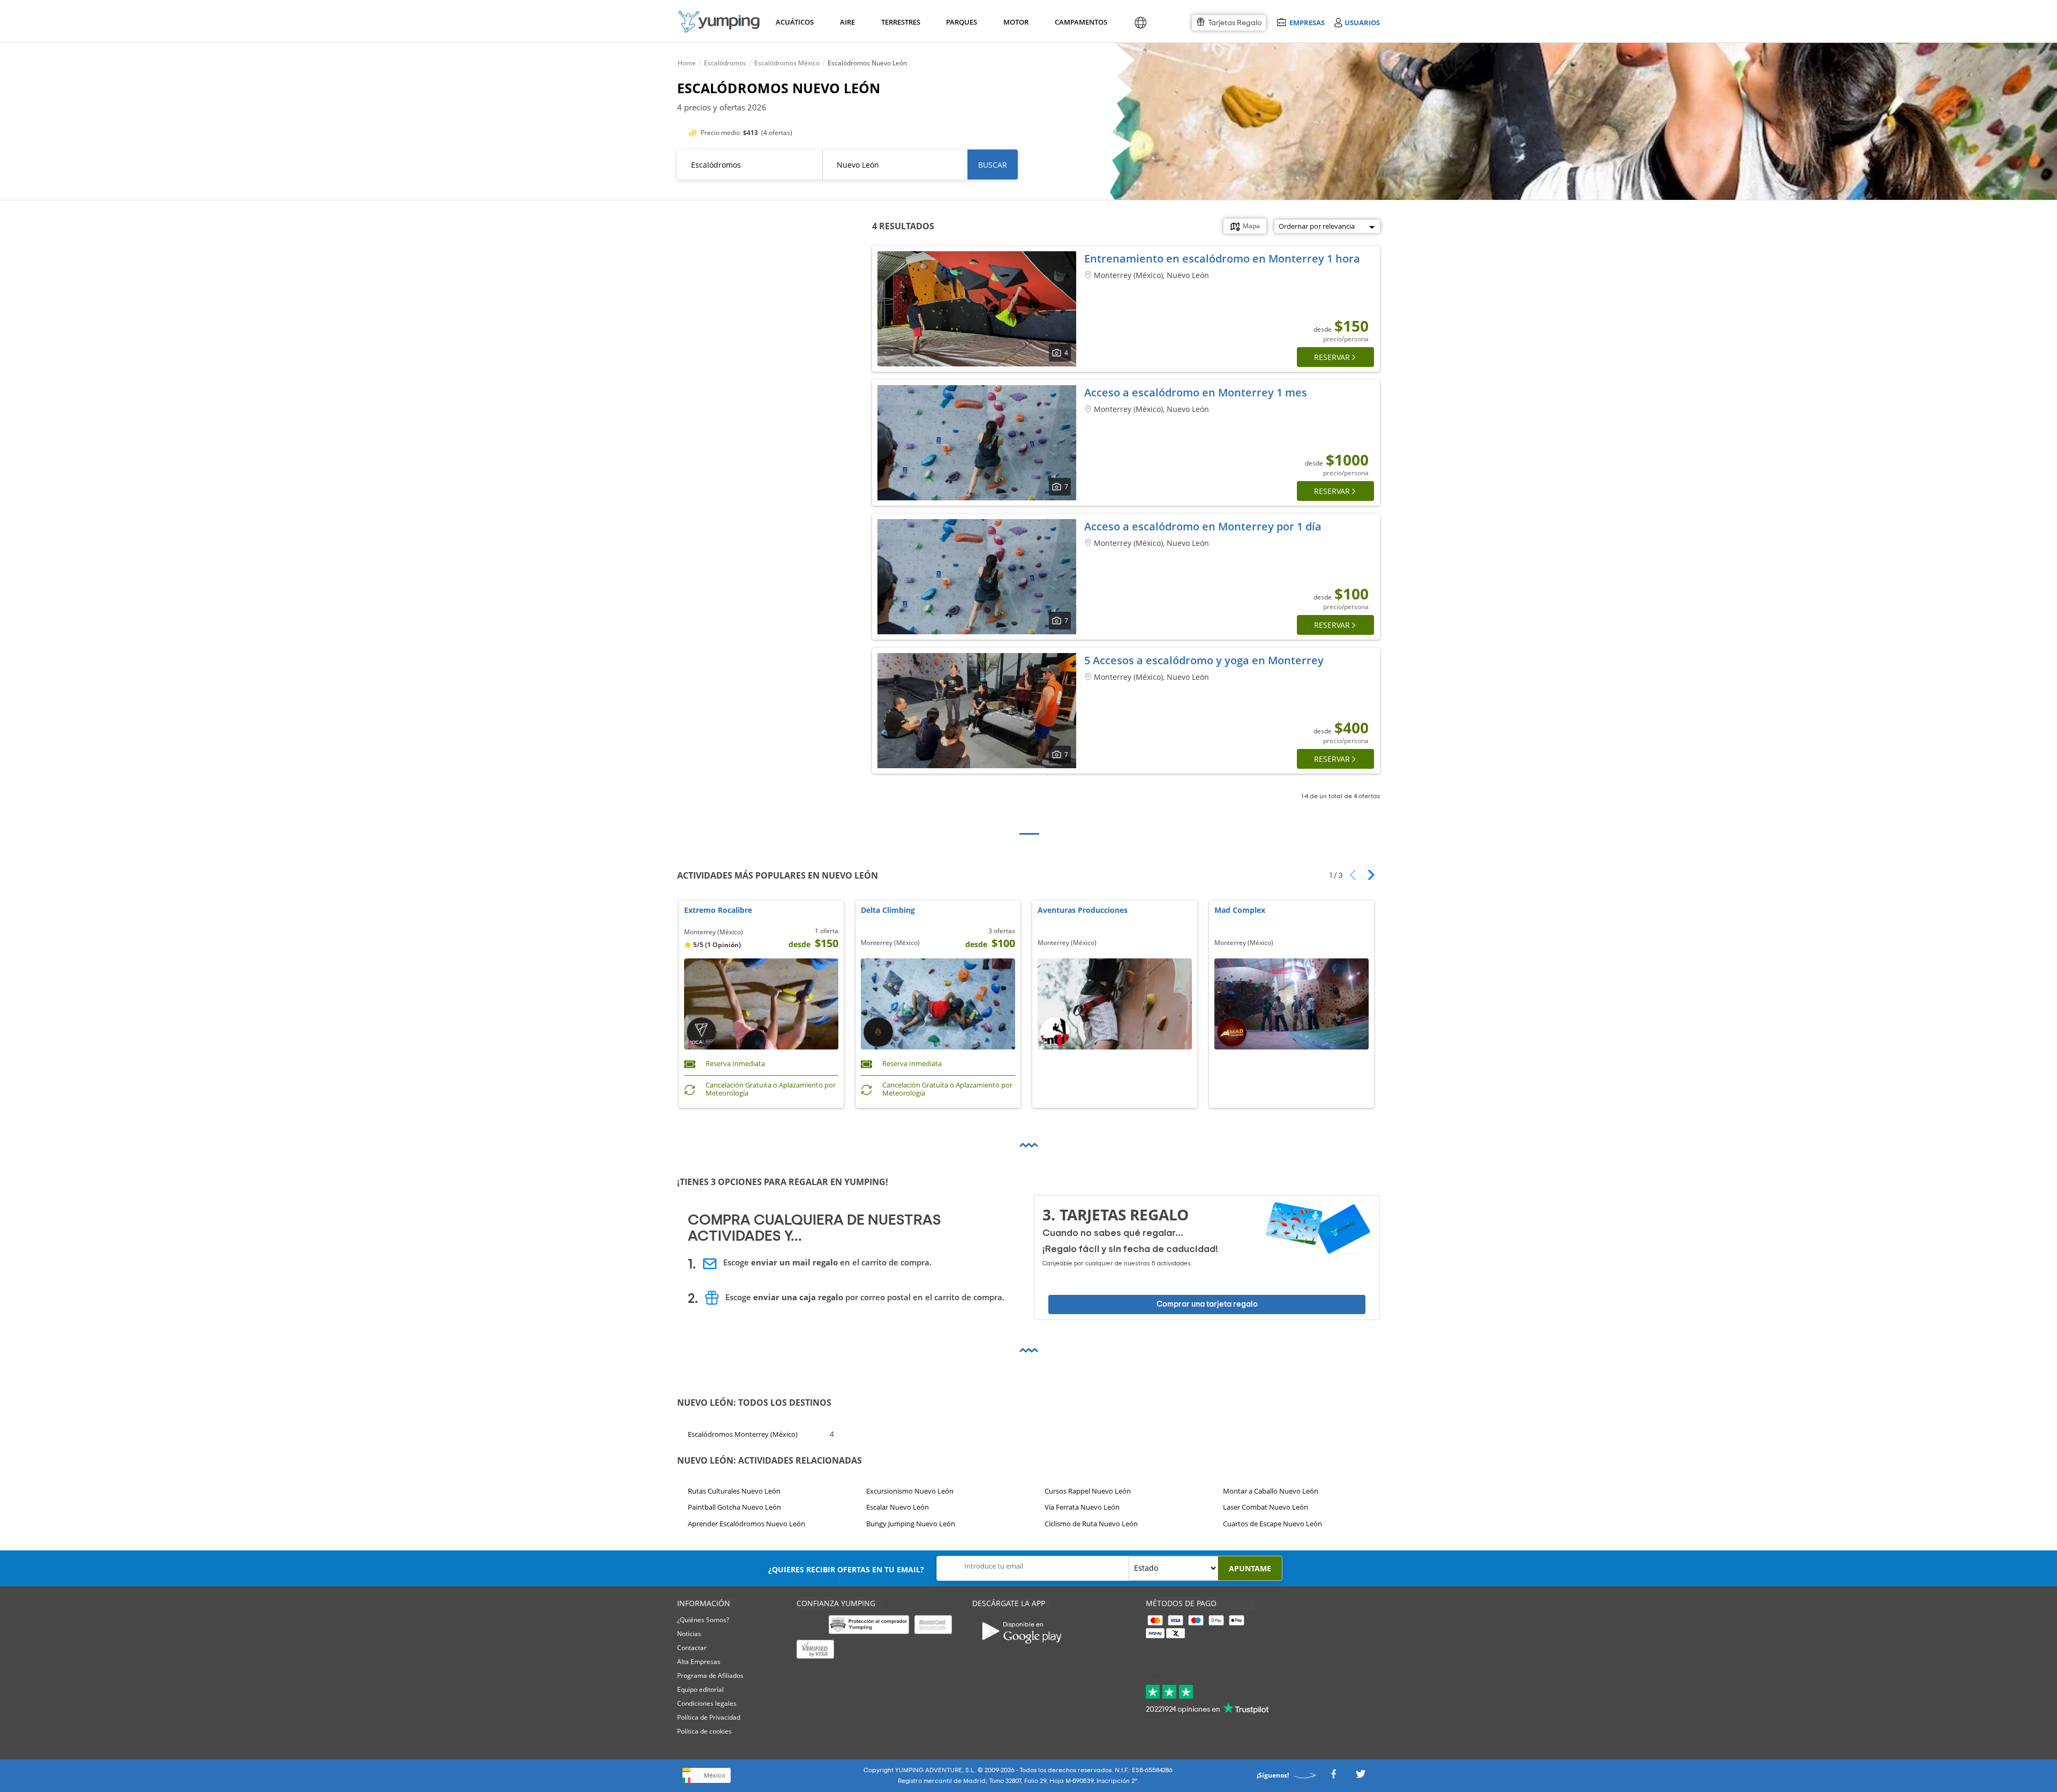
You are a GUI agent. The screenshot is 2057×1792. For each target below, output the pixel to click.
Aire (847, 22)
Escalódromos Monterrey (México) (743, 1434)
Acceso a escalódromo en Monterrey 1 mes (1196, 392)
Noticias (689, 1634)
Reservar (1332, 357)
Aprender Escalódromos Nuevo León (746, 1524)
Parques (961, 22)
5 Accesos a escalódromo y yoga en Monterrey (1204, 660)
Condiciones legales (707, 1703)
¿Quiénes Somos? (703, 1620)
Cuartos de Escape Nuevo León (1273, 1524)
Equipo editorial (700, 1689)
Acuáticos (794, 22)
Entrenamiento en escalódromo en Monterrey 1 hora (1222, 258)
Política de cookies (704, 1731)
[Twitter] (1361, 1777)
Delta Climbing (888, 910)
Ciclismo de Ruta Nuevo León (1091, 1524)
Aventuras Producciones (1083, 910)
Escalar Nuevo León (898, 1507)
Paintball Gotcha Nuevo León (734, 1507)
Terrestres (900, 22)
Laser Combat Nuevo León (1266, 1507)
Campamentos (1079, 22)
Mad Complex (1240, 910)
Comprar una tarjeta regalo (1207, 1304)
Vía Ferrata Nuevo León (1082, 1507)
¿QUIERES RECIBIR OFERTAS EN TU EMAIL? (846, 1569)
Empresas (1307, 22)
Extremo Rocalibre (718, 910)
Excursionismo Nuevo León (910, 1491)
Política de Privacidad (709, 1717)
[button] (1367, 875)
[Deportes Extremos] (719, 22)
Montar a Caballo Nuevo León (1271, 1491)
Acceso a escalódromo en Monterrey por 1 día (1203, 526)
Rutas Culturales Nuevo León (734, 1491)
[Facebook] (1333, 1777)
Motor (1016, 22)
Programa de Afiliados (710, 1675)
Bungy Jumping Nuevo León (911, 1524)
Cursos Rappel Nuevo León (1088, 1491)
